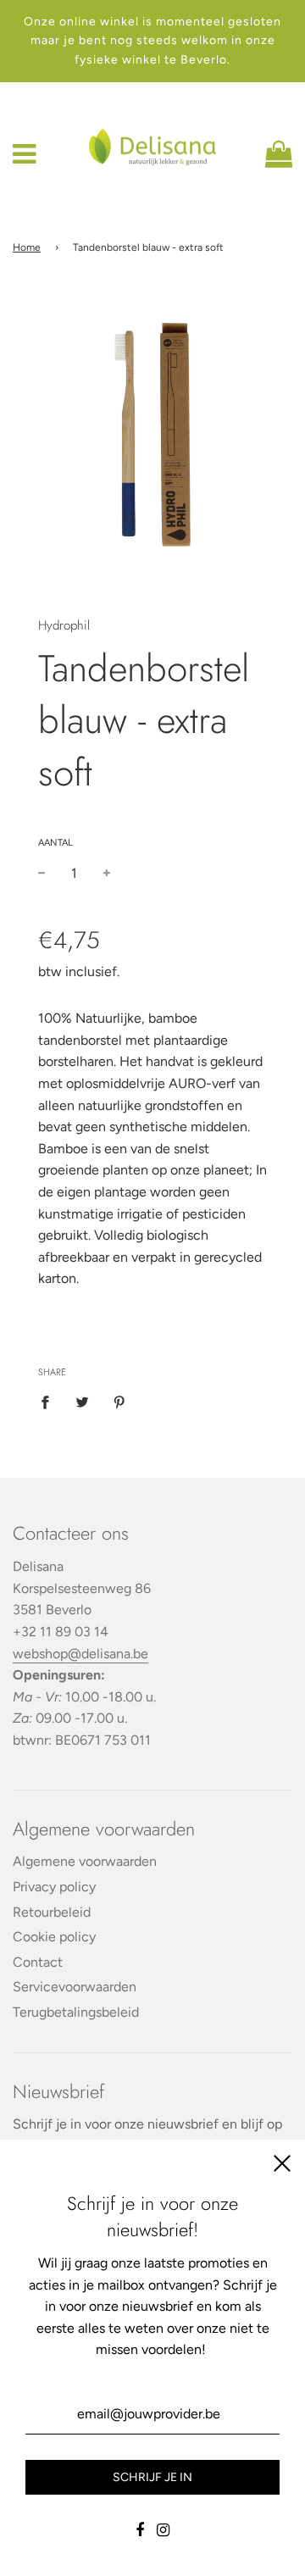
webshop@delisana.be (80, 1654)
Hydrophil (64, 625)
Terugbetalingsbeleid (76, 2012)
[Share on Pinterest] (119, 1402)
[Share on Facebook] (50, 1402)
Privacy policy (54, 1887)
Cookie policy (54, 1937)
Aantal (55, 843)
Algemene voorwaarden (85, 1861)
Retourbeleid (52, 1912)
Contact (38, 1962)
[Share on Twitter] (82, 1402)
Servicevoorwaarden (75, 1987)
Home (27, 247)
